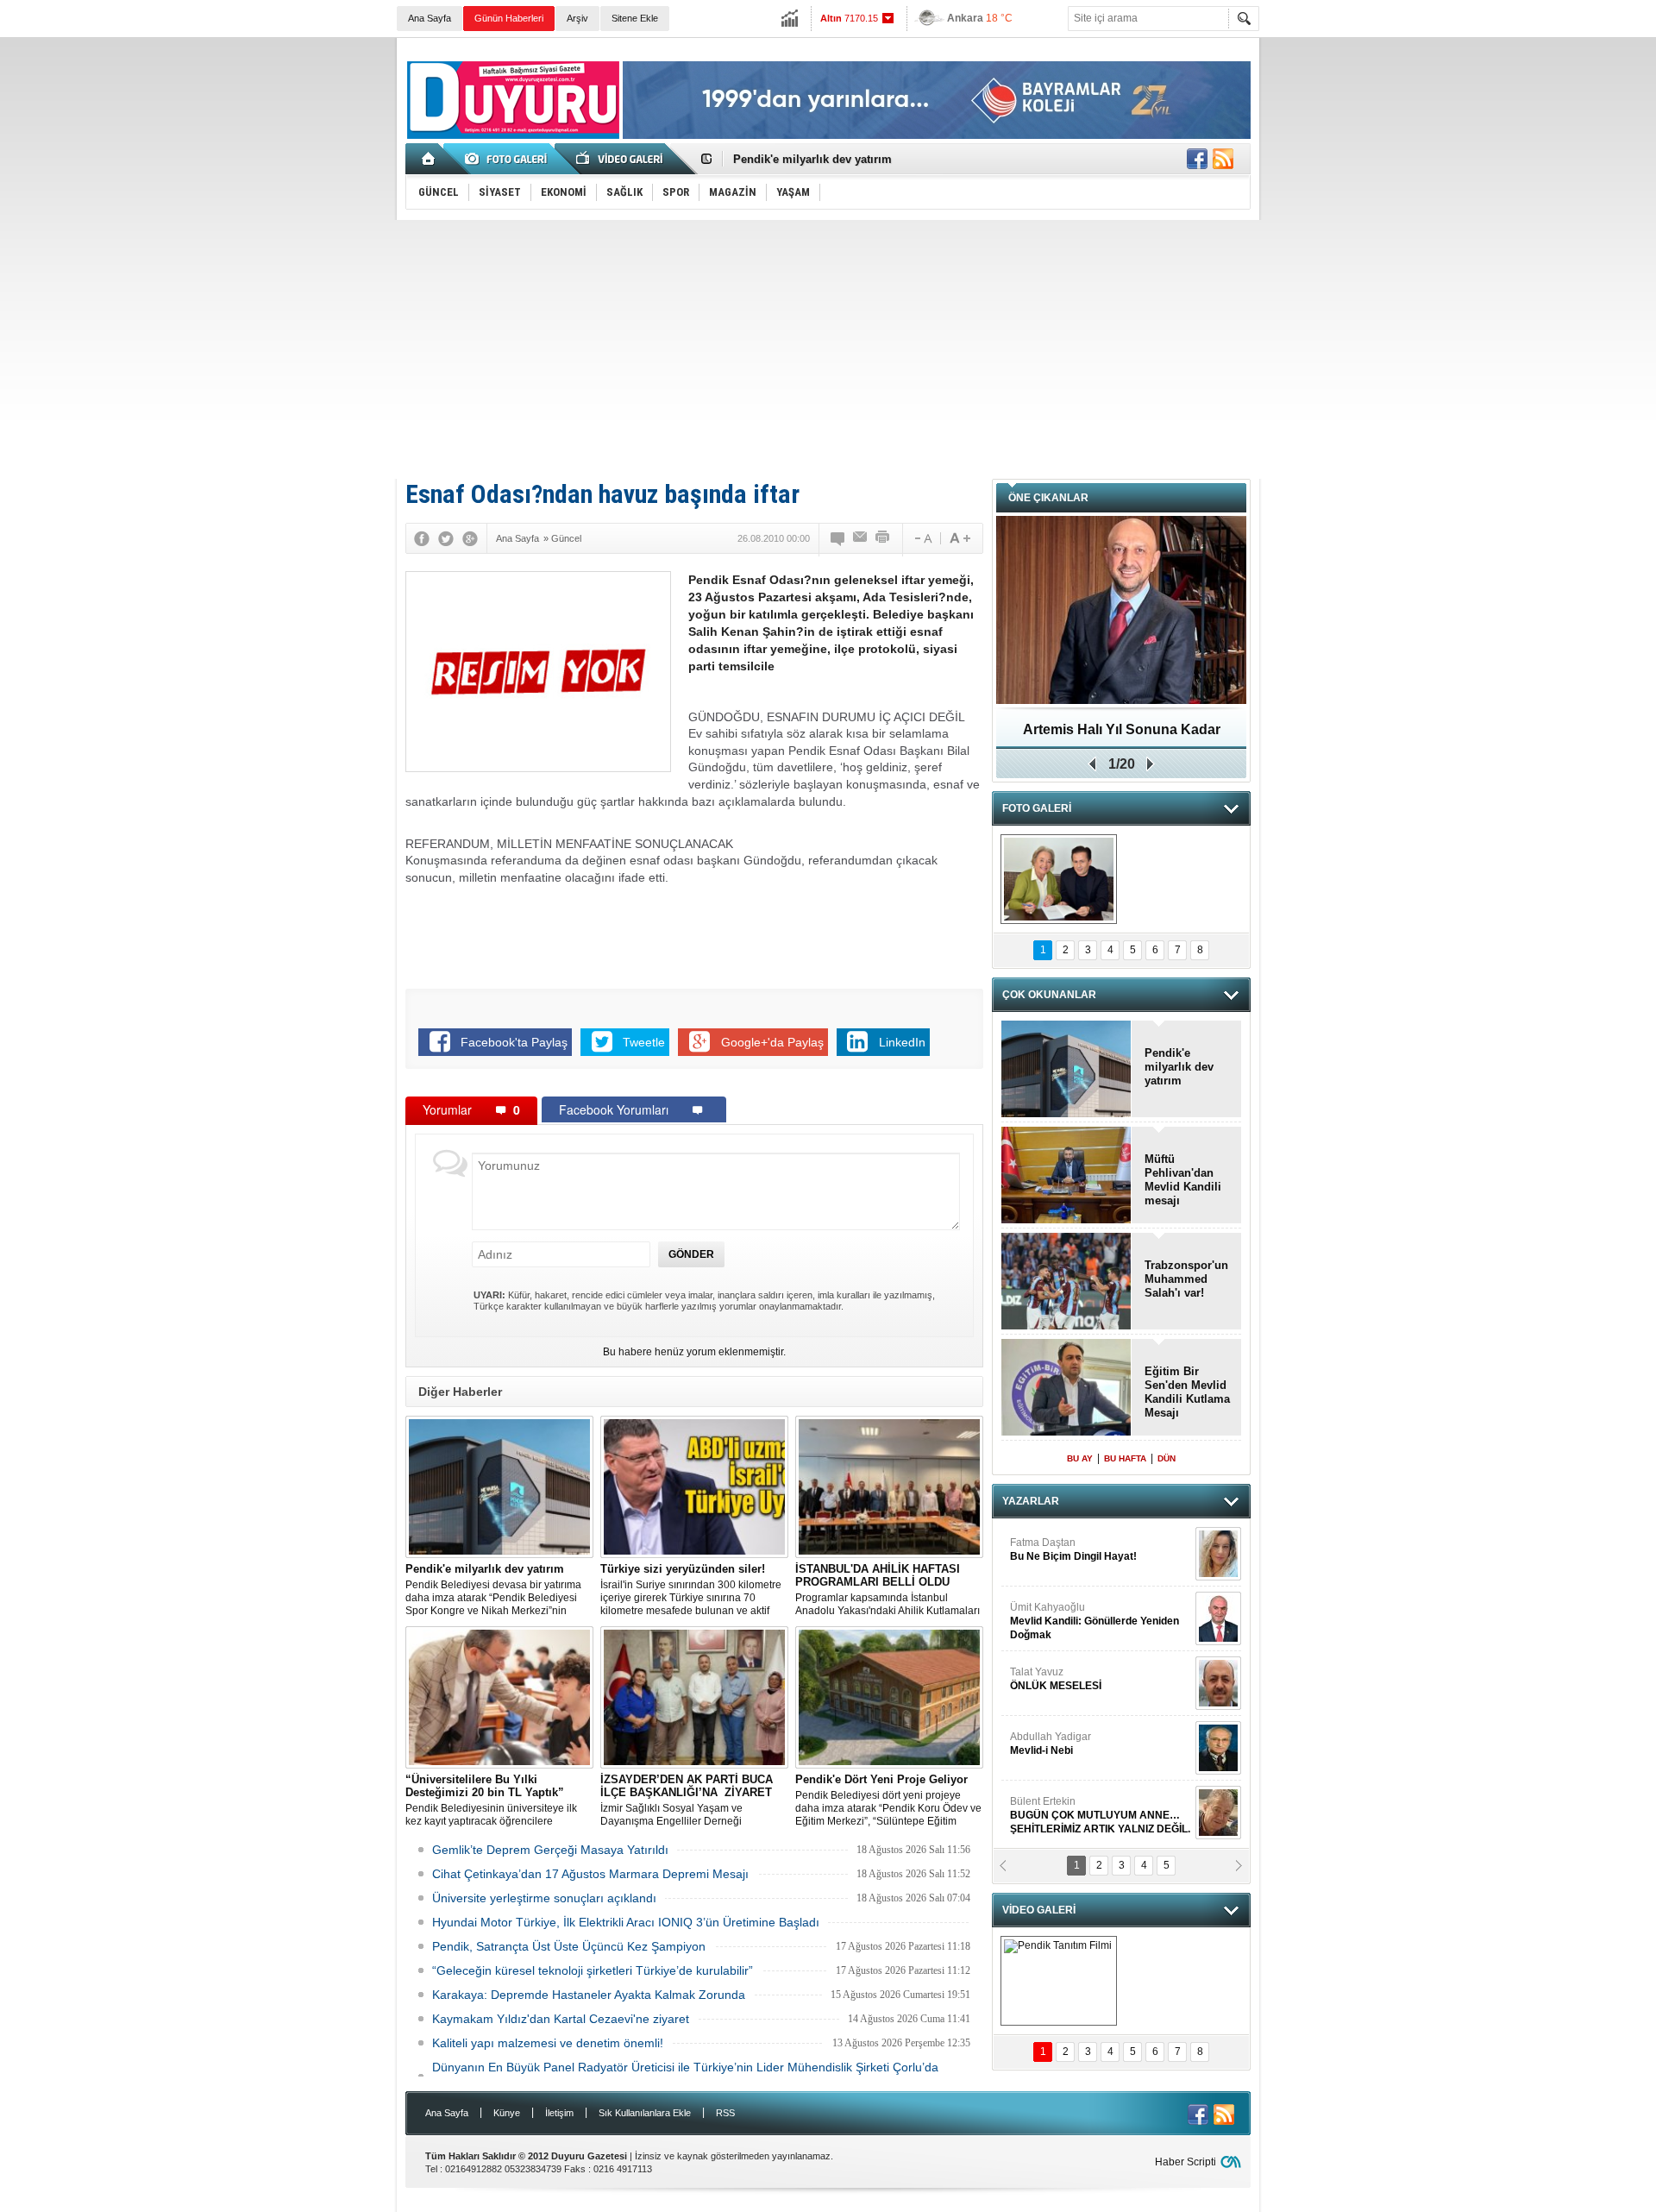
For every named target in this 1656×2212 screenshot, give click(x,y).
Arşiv (577, 18)
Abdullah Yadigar (1051, 1685)
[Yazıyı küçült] (922, 538)
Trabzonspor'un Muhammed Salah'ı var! (1186, 1279)
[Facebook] (422, 538)
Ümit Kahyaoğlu (1095, 1562)
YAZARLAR (1031, 1501)
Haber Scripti (1186, 2162)
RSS (725, 2113)
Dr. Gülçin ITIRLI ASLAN (1066, 1814)
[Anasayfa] (429, 159)
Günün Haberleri (509, 18)
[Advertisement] (828, 349)
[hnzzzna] (1059, 879)
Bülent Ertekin (1100, 1756)
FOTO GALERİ (1037, 808)
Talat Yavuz (1056, 1620)
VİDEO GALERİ (1039, 1910)
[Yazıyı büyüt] (960, 538)
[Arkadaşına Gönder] (861, 538)
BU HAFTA (1125, 1458)
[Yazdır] (883, 538)
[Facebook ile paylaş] (1197, 159)
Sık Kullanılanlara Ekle (645, 2113)
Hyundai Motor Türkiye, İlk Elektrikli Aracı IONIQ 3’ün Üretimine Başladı (626, 1922)
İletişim (559, 2113)
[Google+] (470, 538)
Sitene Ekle (635, 18)
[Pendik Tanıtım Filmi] (1059, 1981)
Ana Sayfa (430, 18)
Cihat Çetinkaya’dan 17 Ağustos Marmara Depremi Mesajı (590, 1874)
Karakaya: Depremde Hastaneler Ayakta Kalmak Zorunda (589, 1995)
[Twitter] (446, 538)
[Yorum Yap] (838, 538)
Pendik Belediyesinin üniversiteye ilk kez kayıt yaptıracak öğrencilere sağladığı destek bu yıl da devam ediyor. (499, 1800)
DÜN (1167, 1458)
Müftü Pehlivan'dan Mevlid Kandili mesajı (1183, 1180)
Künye (507, 2113)
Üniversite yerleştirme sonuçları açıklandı (544, 1898)
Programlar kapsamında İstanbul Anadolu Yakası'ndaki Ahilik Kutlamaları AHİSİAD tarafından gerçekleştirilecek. (888, 1590)
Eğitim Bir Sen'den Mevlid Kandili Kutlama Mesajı (1122, 735)
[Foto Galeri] (509, 159)
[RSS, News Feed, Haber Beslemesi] (1223, 159)
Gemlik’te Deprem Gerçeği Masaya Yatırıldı (550, 1850)
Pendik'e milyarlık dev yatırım (812, 159)
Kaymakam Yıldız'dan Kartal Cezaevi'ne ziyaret (561, 2019)
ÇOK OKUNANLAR (1049, 995)
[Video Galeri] (621, 159)
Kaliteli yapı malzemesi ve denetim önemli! (548, 2043)
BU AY (1080, 1458)
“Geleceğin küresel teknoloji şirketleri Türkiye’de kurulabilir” (593, 1970)
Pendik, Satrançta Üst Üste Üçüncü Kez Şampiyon (569, 1946)
